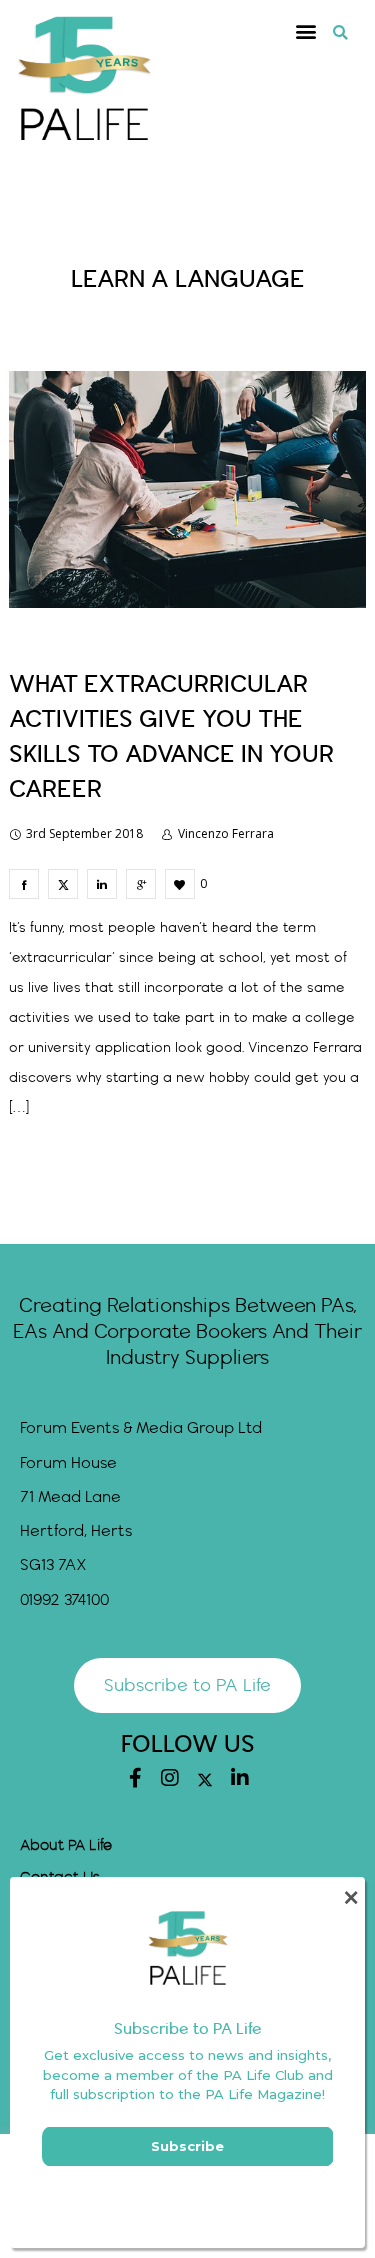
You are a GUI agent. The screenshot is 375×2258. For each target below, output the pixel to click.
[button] (306, 31)
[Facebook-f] (135, 1778)
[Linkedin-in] (240, 1778)
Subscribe (187, 2146)
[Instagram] (170, 1778)
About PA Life (66, 1846)
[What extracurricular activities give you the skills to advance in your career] (24, 884)
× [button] (350, 1897)
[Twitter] (205, 1780)
